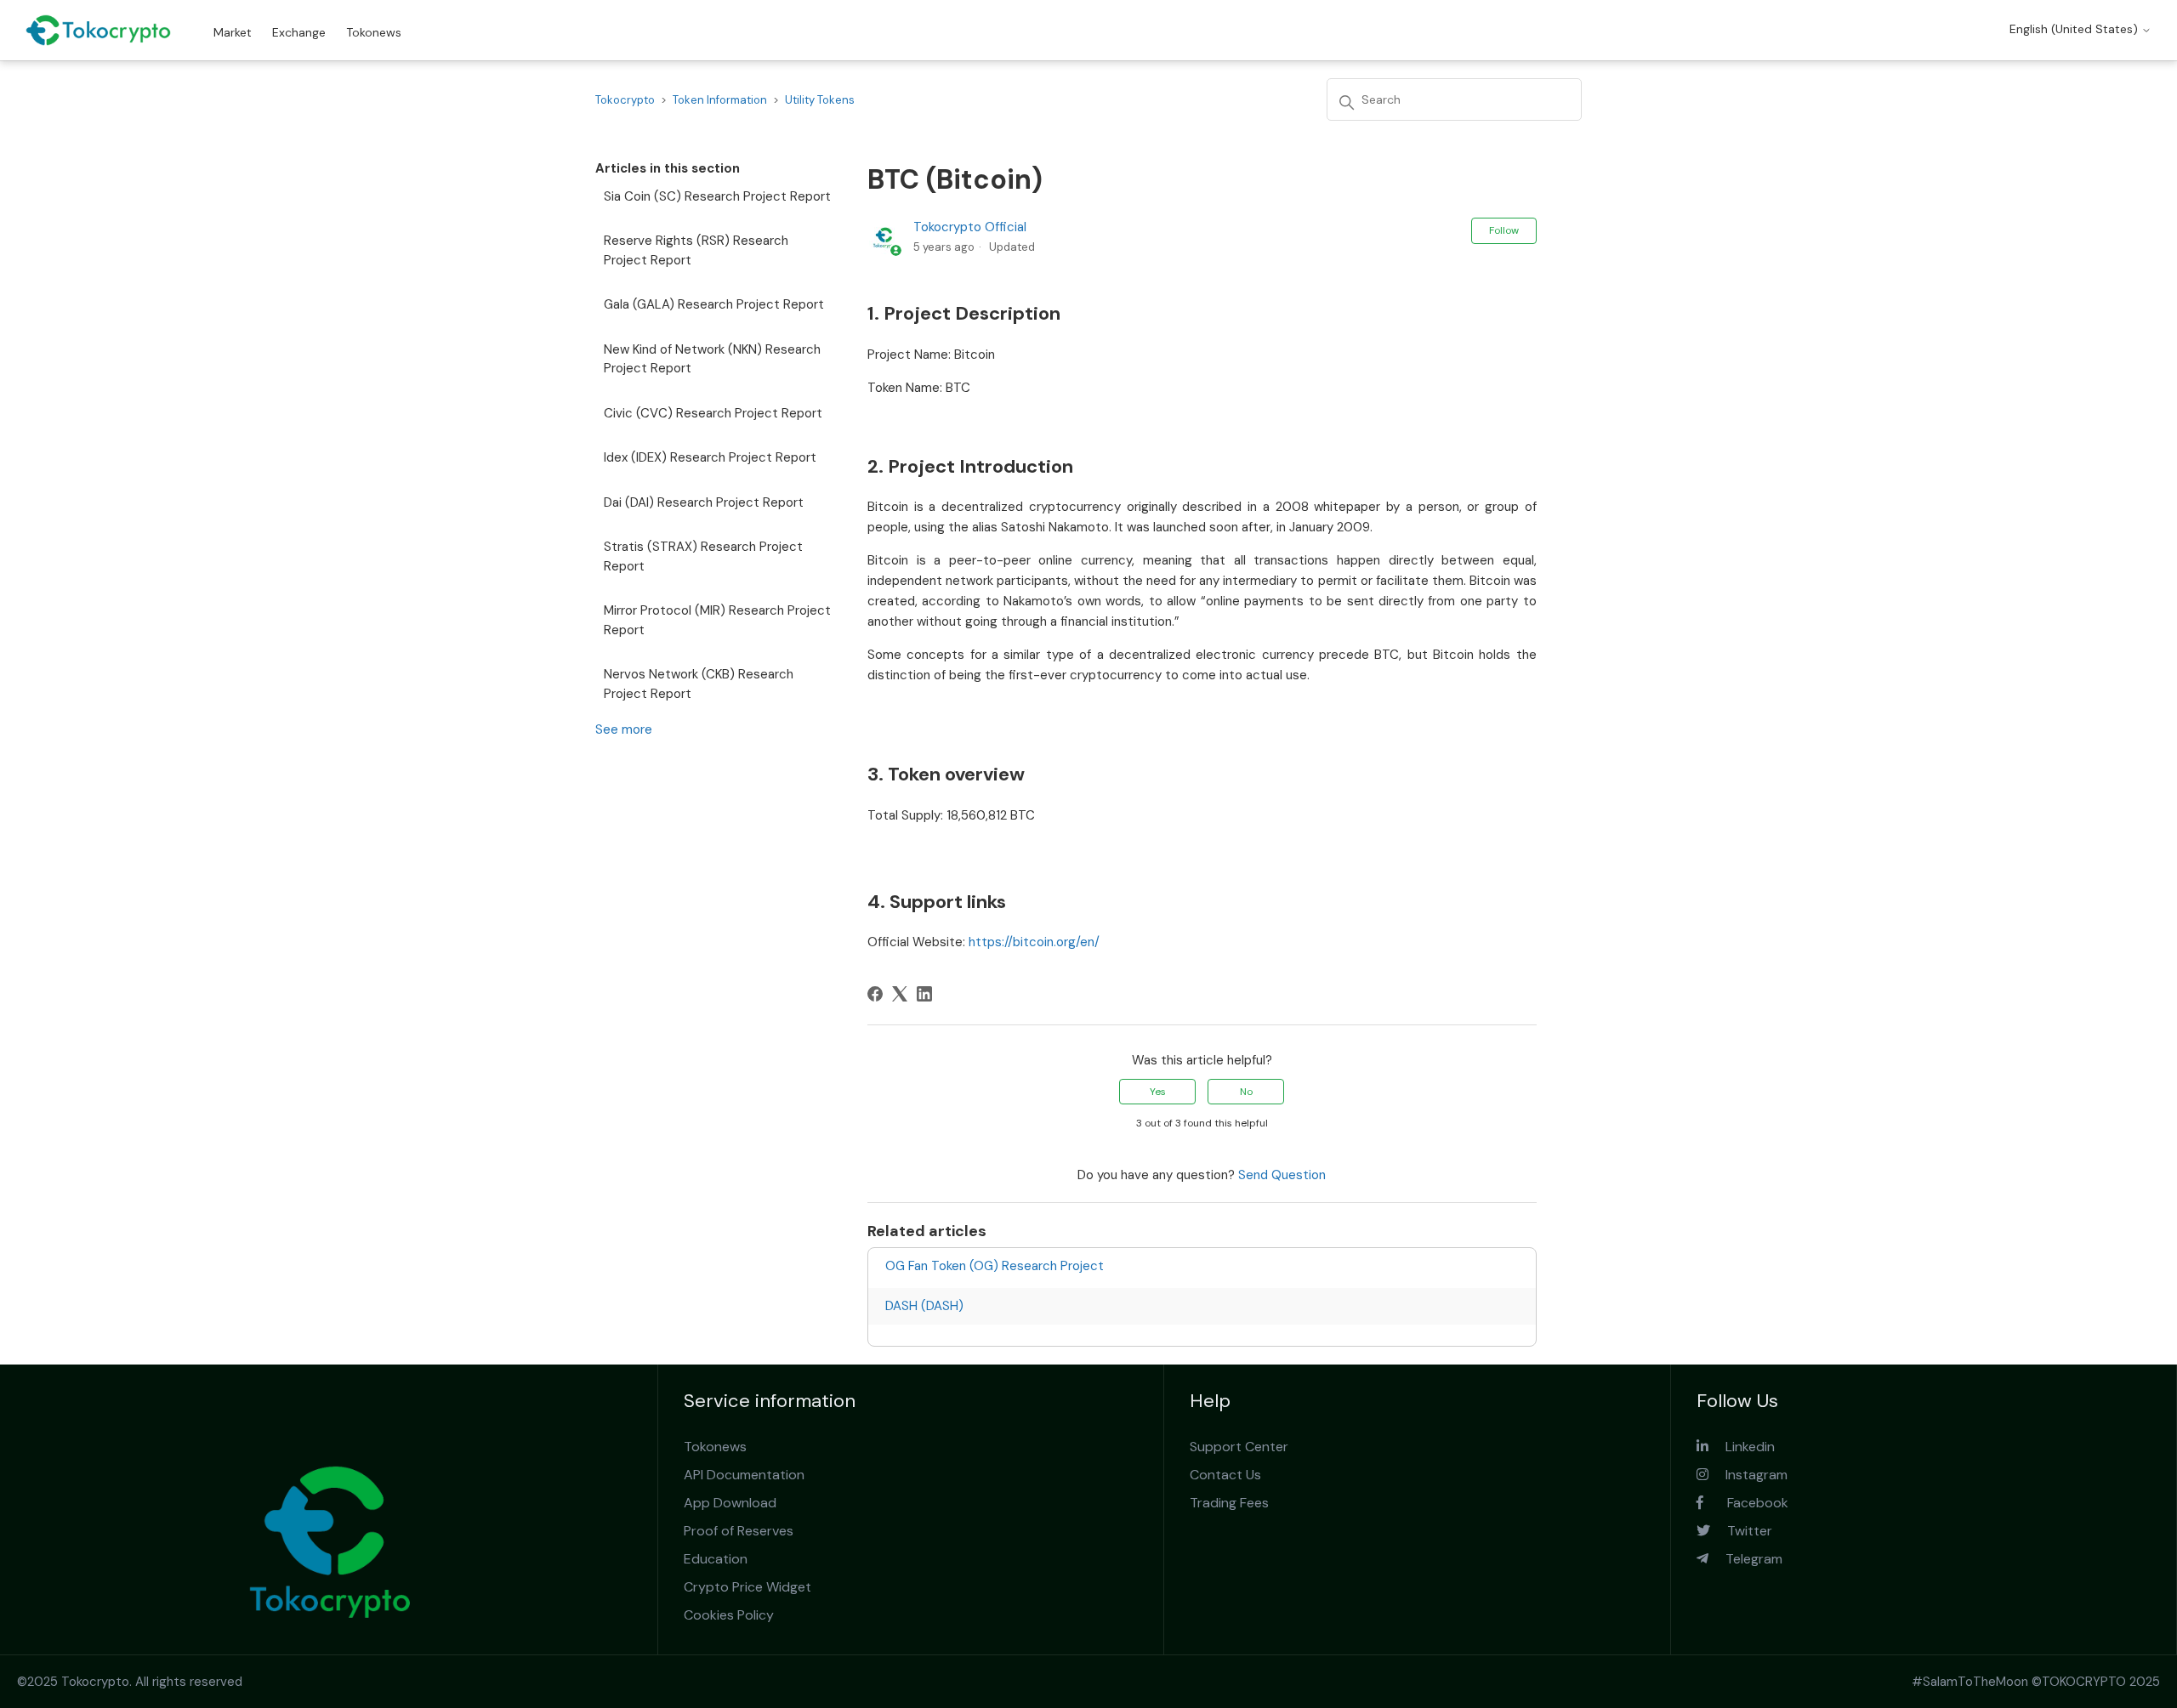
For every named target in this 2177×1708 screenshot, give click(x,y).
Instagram (1748, 1475)
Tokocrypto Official (970, 227)
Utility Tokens (820, 100)
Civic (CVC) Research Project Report (713, 413)
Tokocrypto (625, 100)
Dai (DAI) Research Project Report (704, 502)
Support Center (1239, 1447)
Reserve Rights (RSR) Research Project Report (696, 250)
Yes (1158, 1092)
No (1246, 1092)
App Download (730, 1503)
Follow (1504, 230)
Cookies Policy (729, 1615)
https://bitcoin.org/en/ (1034, 942)
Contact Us (1225, 1475)
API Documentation (744, 1475)
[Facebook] (875, 994)
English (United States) (2075, 29)
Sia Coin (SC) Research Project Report (717, 196)
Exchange (299, 32)
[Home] (98, 30)
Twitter (1741, 1531)
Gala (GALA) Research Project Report (714, 304)
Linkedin (1742, 1447)
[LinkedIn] (924, 994)
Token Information (720, 100)
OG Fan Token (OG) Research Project (995, 1266)
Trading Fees (1229, 1503)
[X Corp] (900, 994)
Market (233, 32)
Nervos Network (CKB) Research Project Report (699, 684)
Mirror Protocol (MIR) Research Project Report (717, 620)
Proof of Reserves (739, 1531)
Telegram (1745, 1559)
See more (624, 729)
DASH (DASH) (924, 1306)
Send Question (1282, 1175)
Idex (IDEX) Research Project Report (710, 457)
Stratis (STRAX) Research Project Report (703, 556)
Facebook (1746, 1503)
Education (716, 1559)
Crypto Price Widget (747, 1587)
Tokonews (374, 32)
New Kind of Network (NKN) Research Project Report (712, 359)
